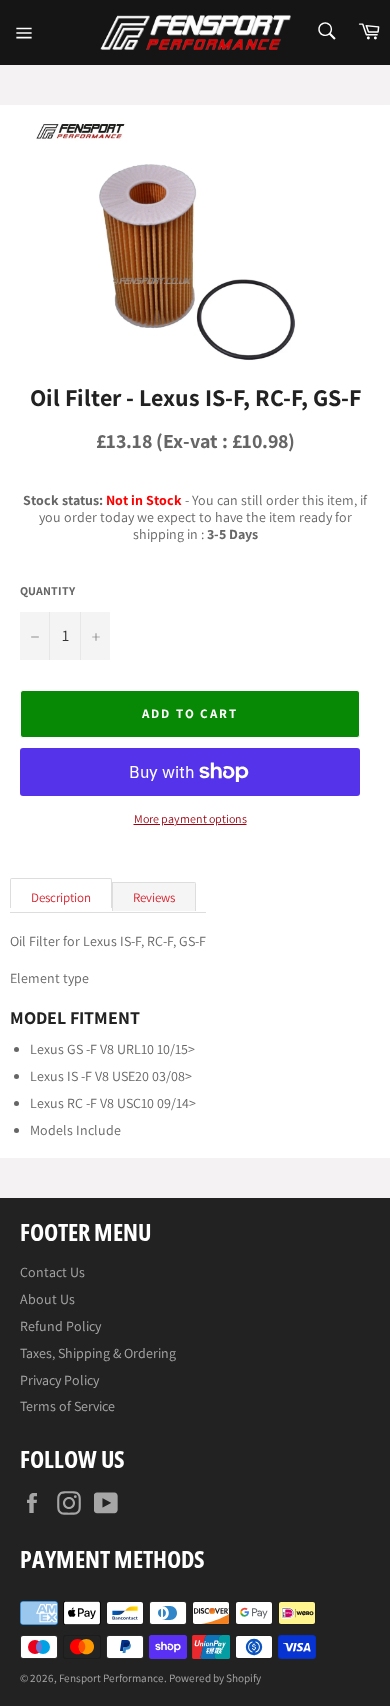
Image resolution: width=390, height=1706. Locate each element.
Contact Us (52, 1272)
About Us (47, 1299)
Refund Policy (60, 1326)
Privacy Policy (59, 1380)
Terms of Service (67, 1406)
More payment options (190, 819)
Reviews (154, 897)
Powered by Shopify (215, 1678)
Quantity (47, 591)
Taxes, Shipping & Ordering (98, 1353)
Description (61, 897)
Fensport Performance (111, 1678)
